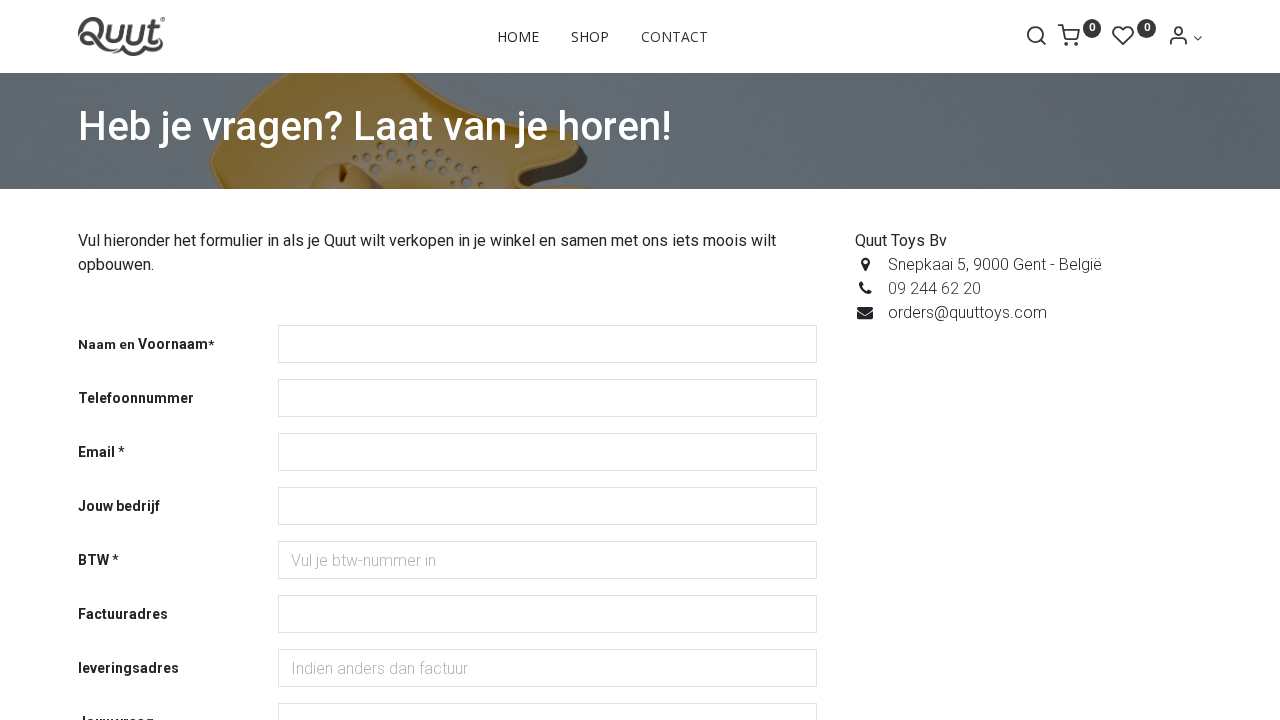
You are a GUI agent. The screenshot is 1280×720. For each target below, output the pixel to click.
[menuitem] (518, 36)
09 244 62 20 (934, 288)
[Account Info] (1184, 38)
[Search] (1036, 38)
